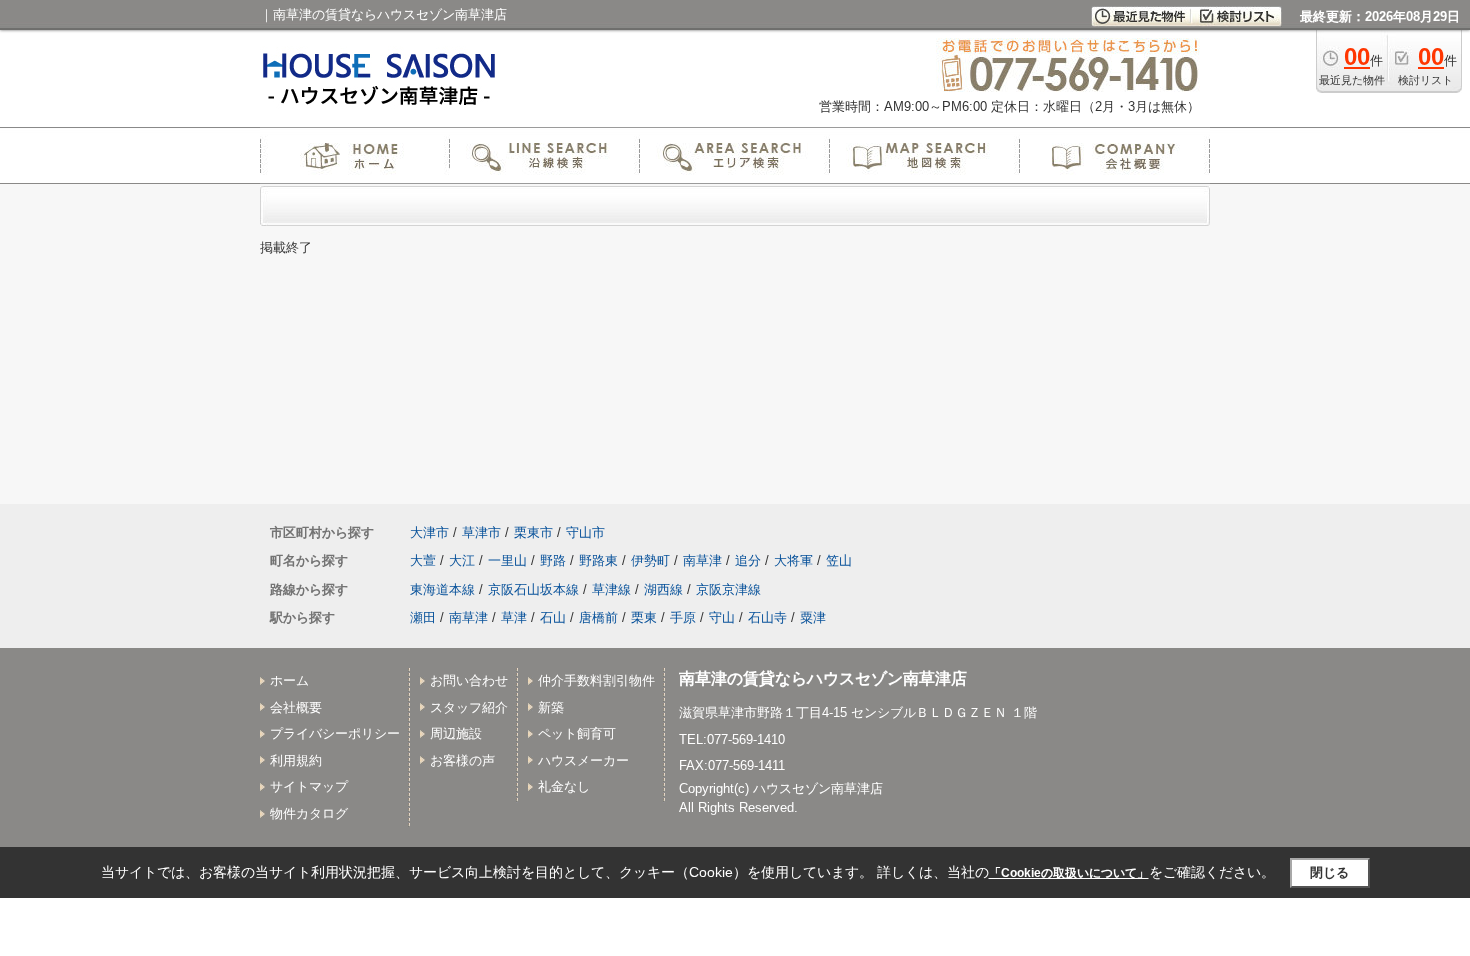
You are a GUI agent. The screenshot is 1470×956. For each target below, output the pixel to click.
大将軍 (793, 560)
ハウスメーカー (583, 760)
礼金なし (564, 786)
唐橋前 (598, 617)
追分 (748, 560)
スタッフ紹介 (469, 707)
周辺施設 (456, 733)
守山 (722, 617)
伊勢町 (650, 560)
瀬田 (423, 617)
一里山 (507, 560)
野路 (553, 560)
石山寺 (767, 617)
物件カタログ (309, 813)
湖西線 (663, 589)
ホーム (289, 680)
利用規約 (296, 760)
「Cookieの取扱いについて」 (1069, 873)
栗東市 (533, 532)
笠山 (839, 560)
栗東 (644, 617)
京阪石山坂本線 (533, 589)
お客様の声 (462, 760)
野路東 (598, 560)
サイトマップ (309, 786)
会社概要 (296, 707)
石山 (553, 617)
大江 (462, 560)
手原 (683, 617)
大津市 (429, 532)
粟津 (813, 617)
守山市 (585, 532)
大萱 (423, 560)
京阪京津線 (728, 589)
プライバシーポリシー (335, 733)
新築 (551, 707)
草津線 (611, 589)
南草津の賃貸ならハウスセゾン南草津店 (823, 678)
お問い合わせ (469, 680)
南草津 (702, 560)
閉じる (1329, 872)
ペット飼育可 (577, 733)
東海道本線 (442, 589)
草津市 (481, 532)
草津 (514, 617)
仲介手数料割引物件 (596, 680)
